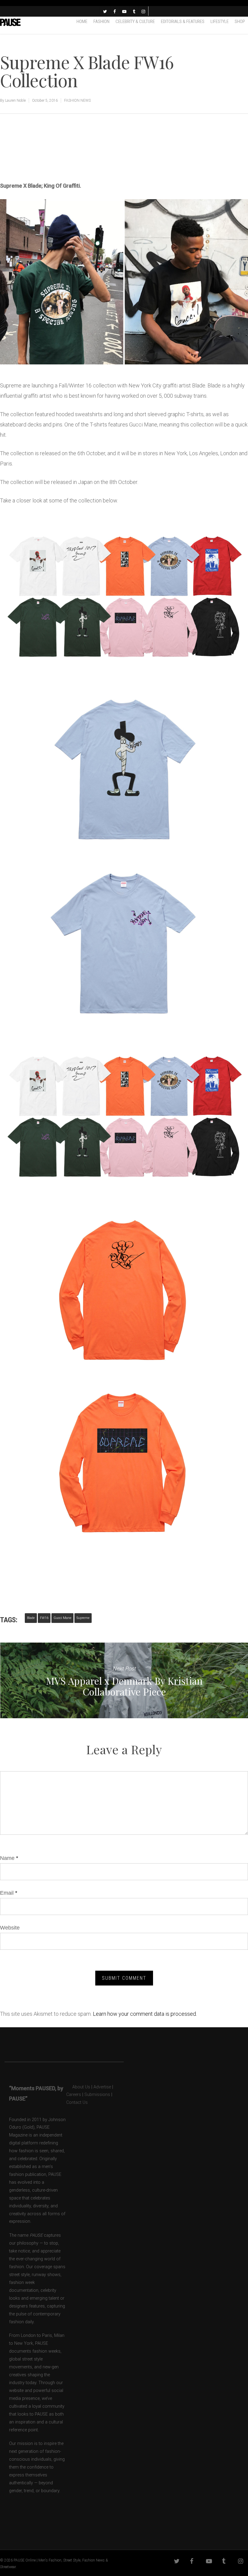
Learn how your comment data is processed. (145, 2014)
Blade (31, 1618)
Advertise (102, 2087)
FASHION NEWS (77, 100)
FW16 (44, 1618)
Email (9, 1893)
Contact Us (77, 2102)
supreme (83, 1618)
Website (10, 1928)
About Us (78, 2087)
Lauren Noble (15, 100)
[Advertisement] (71, 160)
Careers (74, 2095)
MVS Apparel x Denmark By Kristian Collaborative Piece (124, 1680)
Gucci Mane (62, 1618)
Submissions (97, 2095)
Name (9, 1858)
